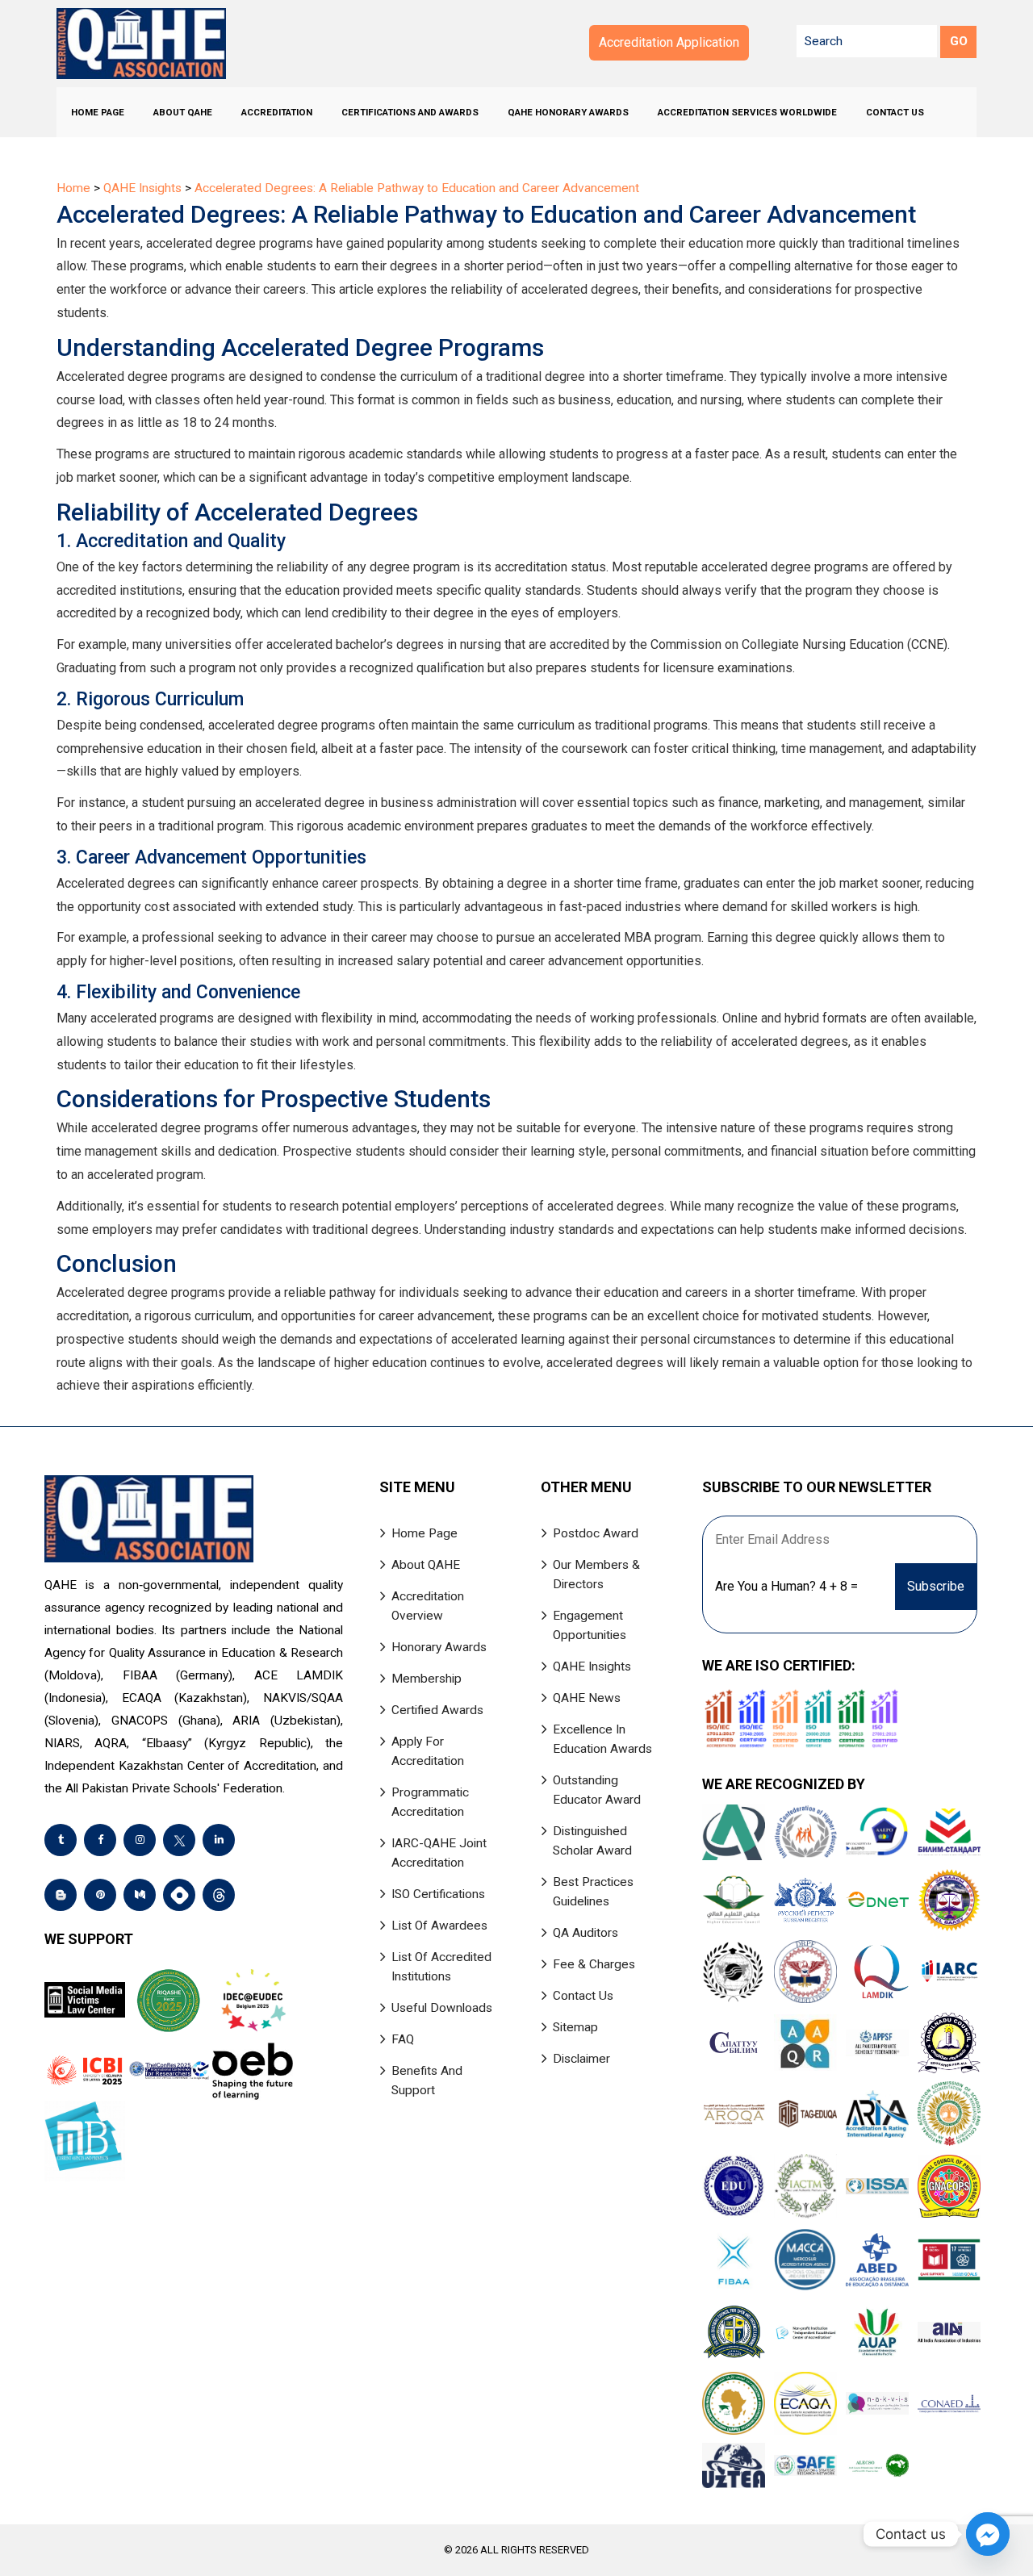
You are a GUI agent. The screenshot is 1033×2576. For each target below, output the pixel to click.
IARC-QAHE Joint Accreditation (439, 1853)
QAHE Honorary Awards (568, 112)
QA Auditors (586, 1933)
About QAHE (183, 112)
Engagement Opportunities (590, 1625)
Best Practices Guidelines (593, 1892)
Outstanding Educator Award (597, 1790)
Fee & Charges (594, 1964)
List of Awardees (439, 1926)
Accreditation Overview (428, 1606)
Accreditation (277, 112)
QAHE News (587, 1698)
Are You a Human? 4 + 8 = (786, 1586)
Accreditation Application (669, 42)
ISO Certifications (438, 1894)
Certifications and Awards (410, 112)
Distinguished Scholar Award (592, 1841)
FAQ (403, 2039)
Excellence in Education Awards (602, 1739)
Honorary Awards (439, 1647)
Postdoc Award (596, 1533)
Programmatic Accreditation (430, 1802)
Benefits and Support (427, 2080)
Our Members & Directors (596, 1574)
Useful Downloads (442, 2008)
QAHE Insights (592, 1666)
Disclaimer (581, 2059)
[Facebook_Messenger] (988, 2534)
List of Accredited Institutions (441, 1967)
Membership (427, 1679)
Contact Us (895, 112)
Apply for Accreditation (428, 1751)
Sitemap (575, 2027)
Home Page (98, 112)
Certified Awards (437, 1710)
